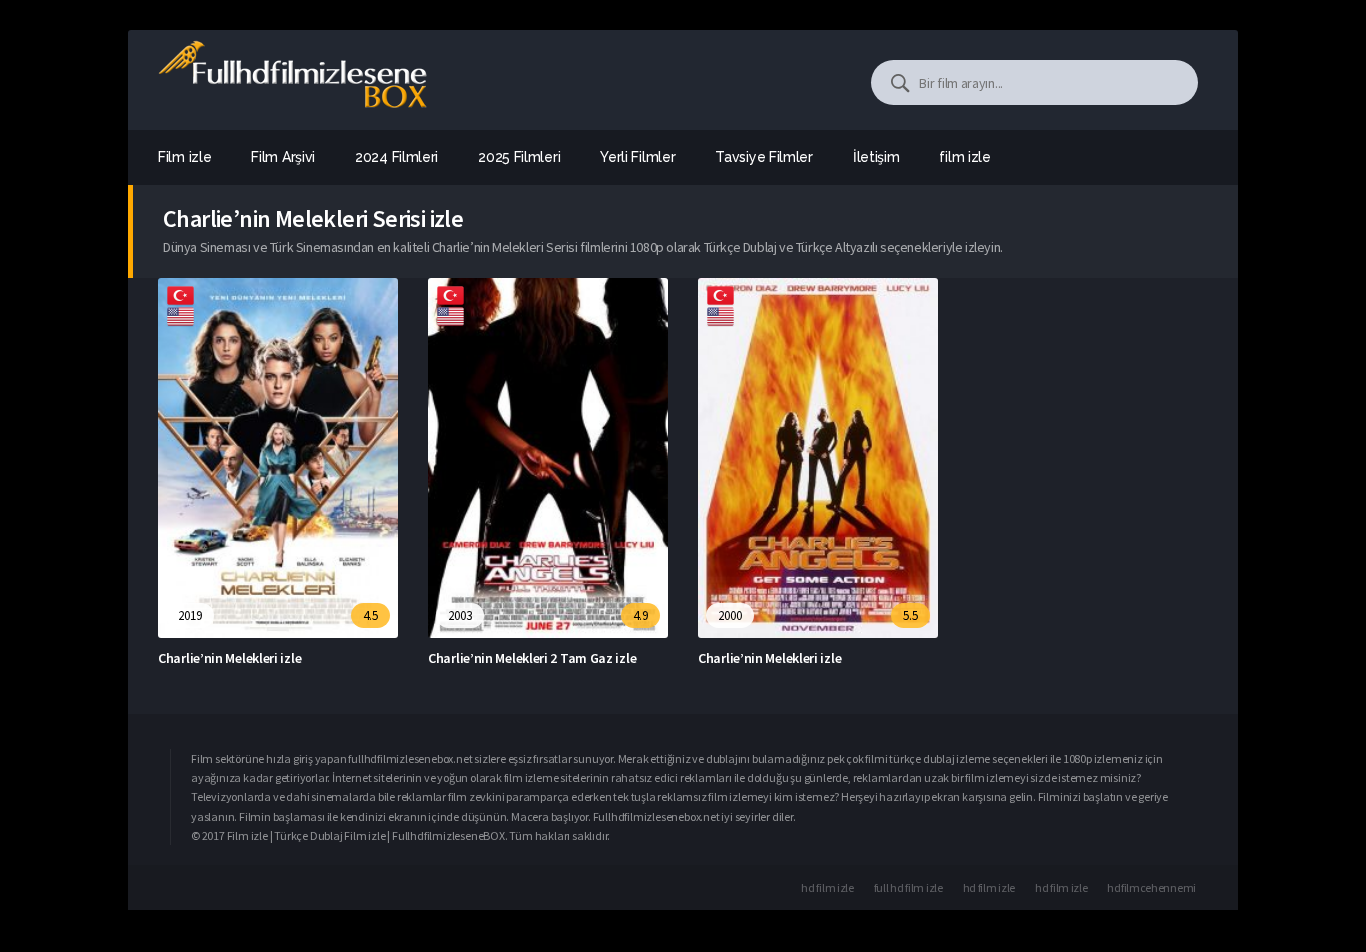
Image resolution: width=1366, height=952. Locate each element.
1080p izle (1087, 758)
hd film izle (827, 887)
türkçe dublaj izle (931, 758)
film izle (964, 157)
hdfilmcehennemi (1151, 887)
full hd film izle (908, 887)
